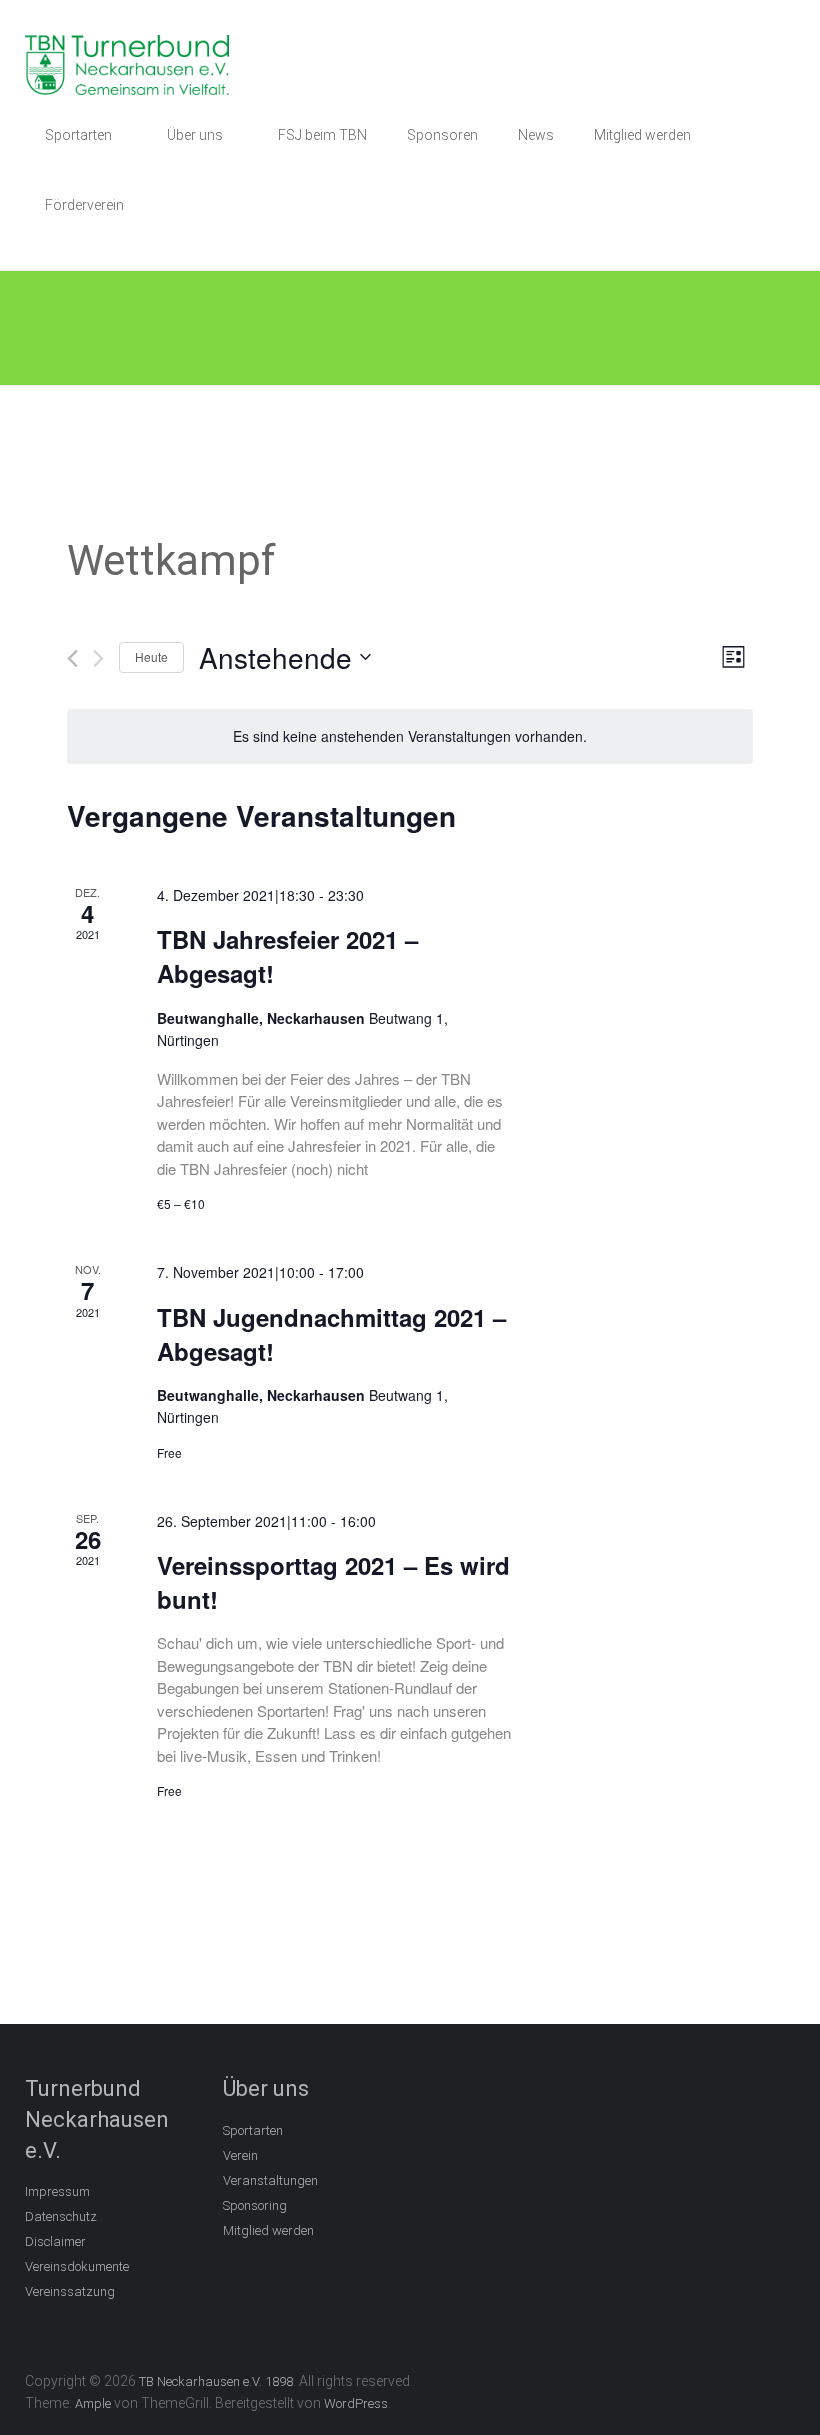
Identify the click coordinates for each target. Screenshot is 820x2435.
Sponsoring (255, 2205)
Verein (240, 2155)
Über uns (195, 135)
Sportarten (78, 135)
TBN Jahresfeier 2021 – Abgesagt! (287, 956)
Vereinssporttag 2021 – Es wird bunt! (333, 1582)
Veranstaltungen (270, 2180)
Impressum (57, 2191)
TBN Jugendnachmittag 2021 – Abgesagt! (331, 1334)
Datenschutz (61, 2216)
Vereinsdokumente (77, 2266)
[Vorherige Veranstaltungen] (72, 658)
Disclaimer (55, 2241)
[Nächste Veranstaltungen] (98, 658)
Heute (151, 656)
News (536, 135)
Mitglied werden (642, 135)
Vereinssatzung (70, 2291)
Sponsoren (442, 135)
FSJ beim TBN (322, 135)
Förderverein (84, 205)
